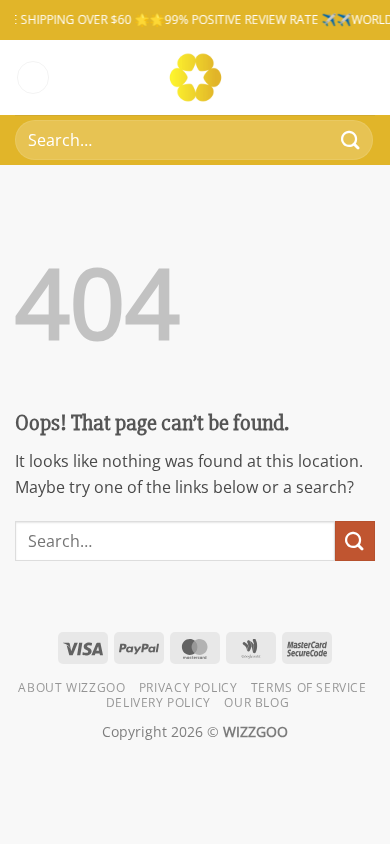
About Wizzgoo (71, 687)
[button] (33, 77)
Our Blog (256, 702)
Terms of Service (309, 687)
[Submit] (351, 139)
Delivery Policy (158, 702)
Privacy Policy (188, 687)
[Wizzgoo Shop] (195, 77)
